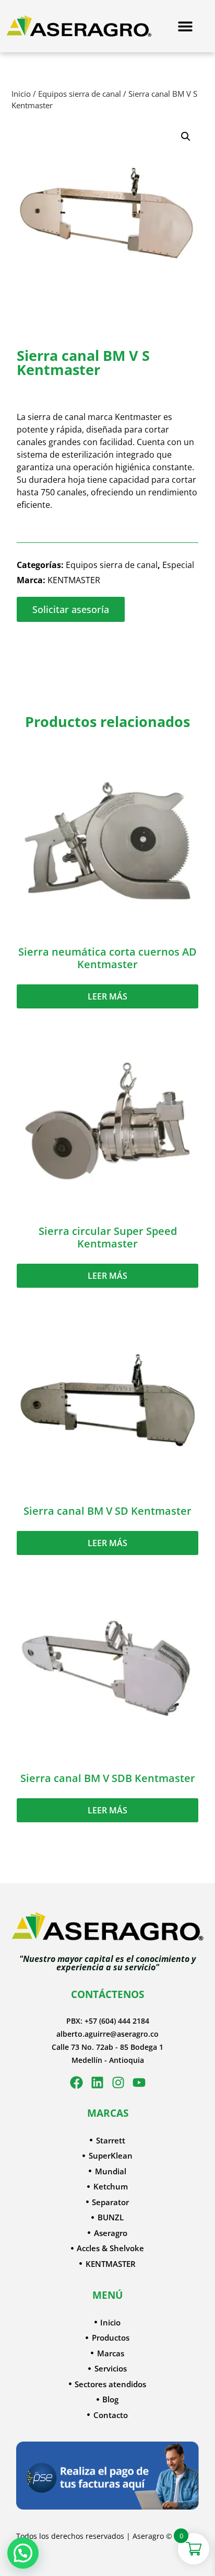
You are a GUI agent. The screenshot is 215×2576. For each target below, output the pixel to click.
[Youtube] (139, 2083)
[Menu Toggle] (185, 26)
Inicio (21, 94)
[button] (186, 137)
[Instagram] (118, 2083)
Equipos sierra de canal (80, 94)
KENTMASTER (74, 580)
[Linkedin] (97, 2083)
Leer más (107, 996)
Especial (178, 565)
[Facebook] (76, 2083)
